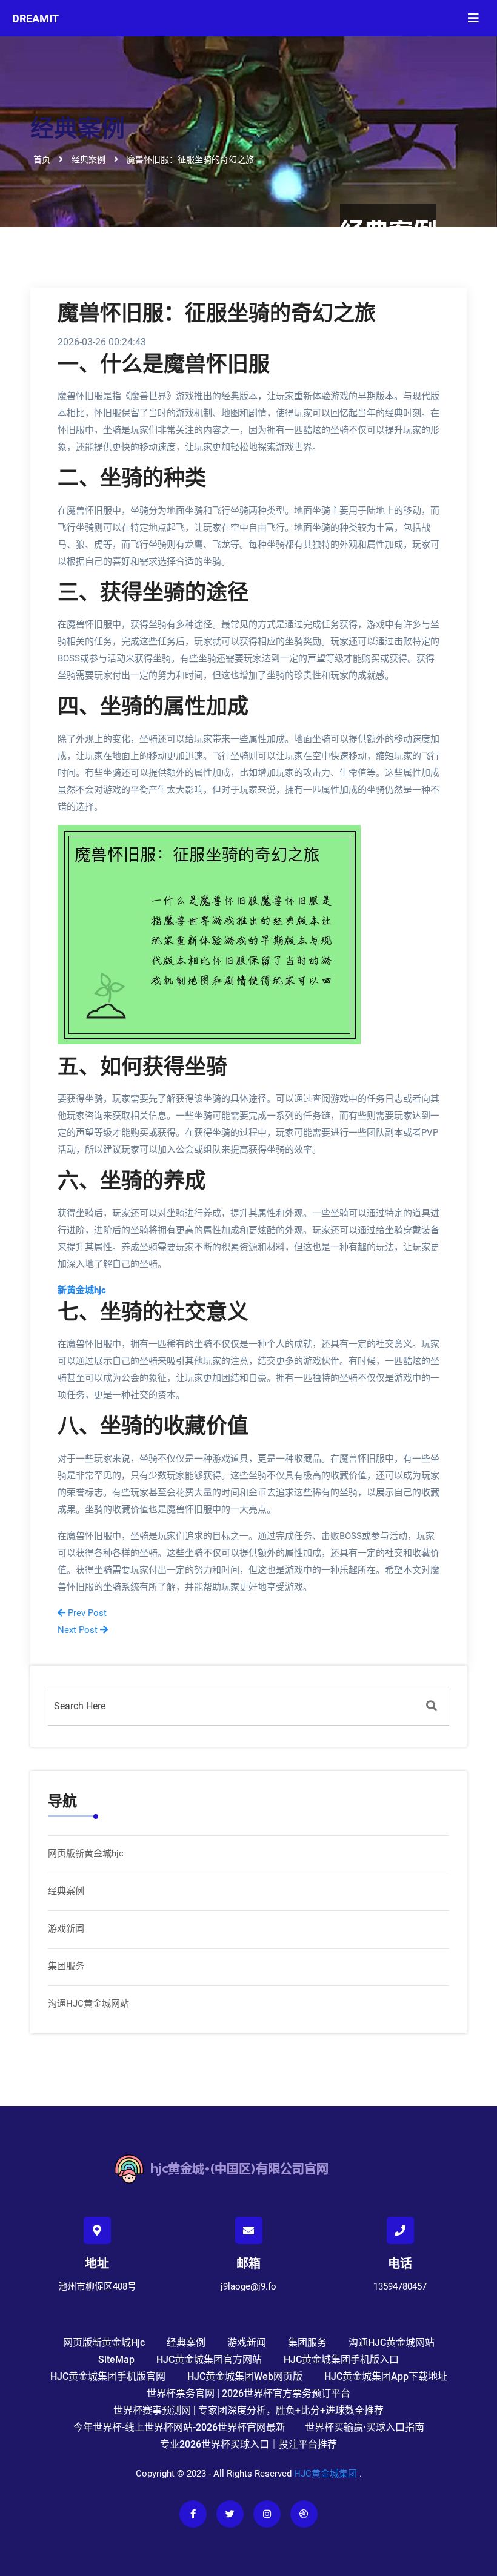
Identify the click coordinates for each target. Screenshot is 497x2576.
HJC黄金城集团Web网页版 (245, 2376)
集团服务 (66, 1966)
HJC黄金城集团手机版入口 (341, 2359)
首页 (42, 159)
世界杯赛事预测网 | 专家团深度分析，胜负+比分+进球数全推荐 (248, 2410)
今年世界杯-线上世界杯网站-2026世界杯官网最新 (179, 2427)
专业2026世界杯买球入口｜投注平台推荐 (248, 2444)
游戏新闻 (66, 1929)
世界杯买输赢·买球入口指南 (365, 2427)
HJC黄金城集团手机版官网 (108, 2376)
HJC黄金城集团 (325, 2474)
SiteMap (116, 2359)
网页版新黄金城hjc (86, 1853)
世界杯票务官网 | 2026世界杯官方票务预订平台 (248, 2393)
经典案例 (66, 1891)
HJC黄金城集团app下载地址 (386, 2376)
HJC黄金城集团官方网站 (209, 2359)
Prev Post (86, 1613)
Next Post (79, 1630)
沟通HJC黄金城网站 (88, 2004)
